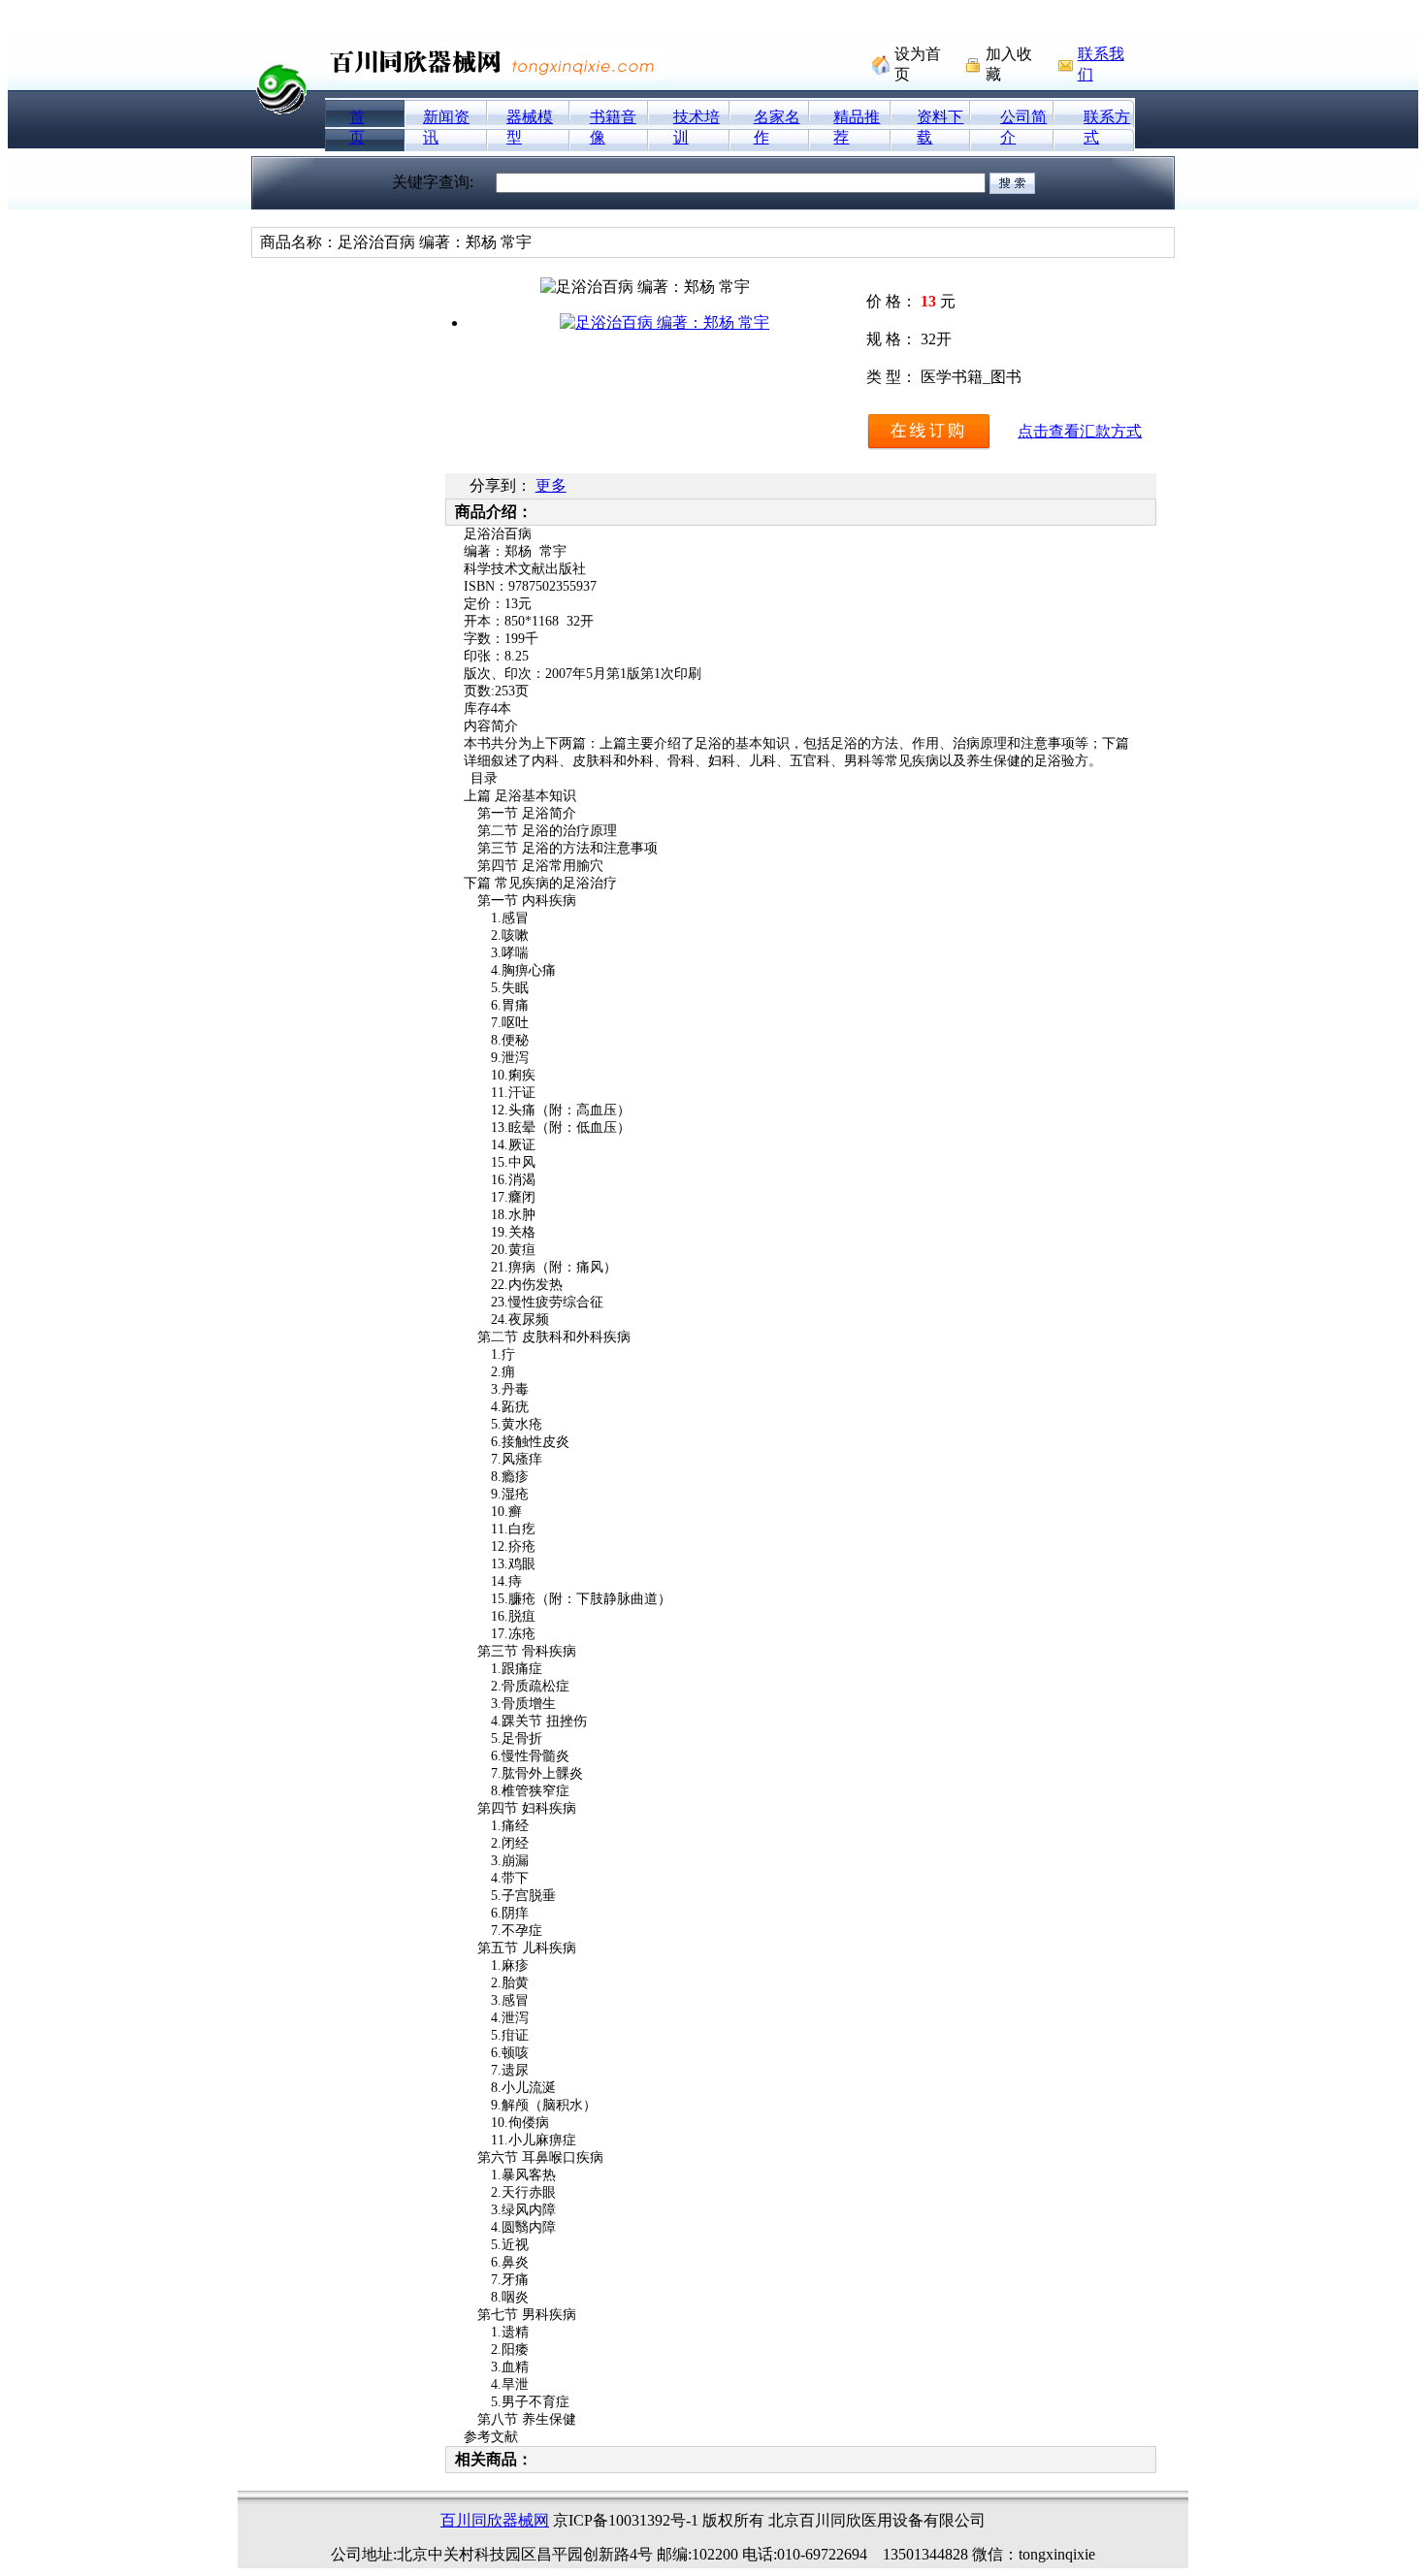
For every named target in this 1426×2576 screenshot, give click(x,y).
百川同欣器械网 (495, 2520)
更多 (551, 485)
